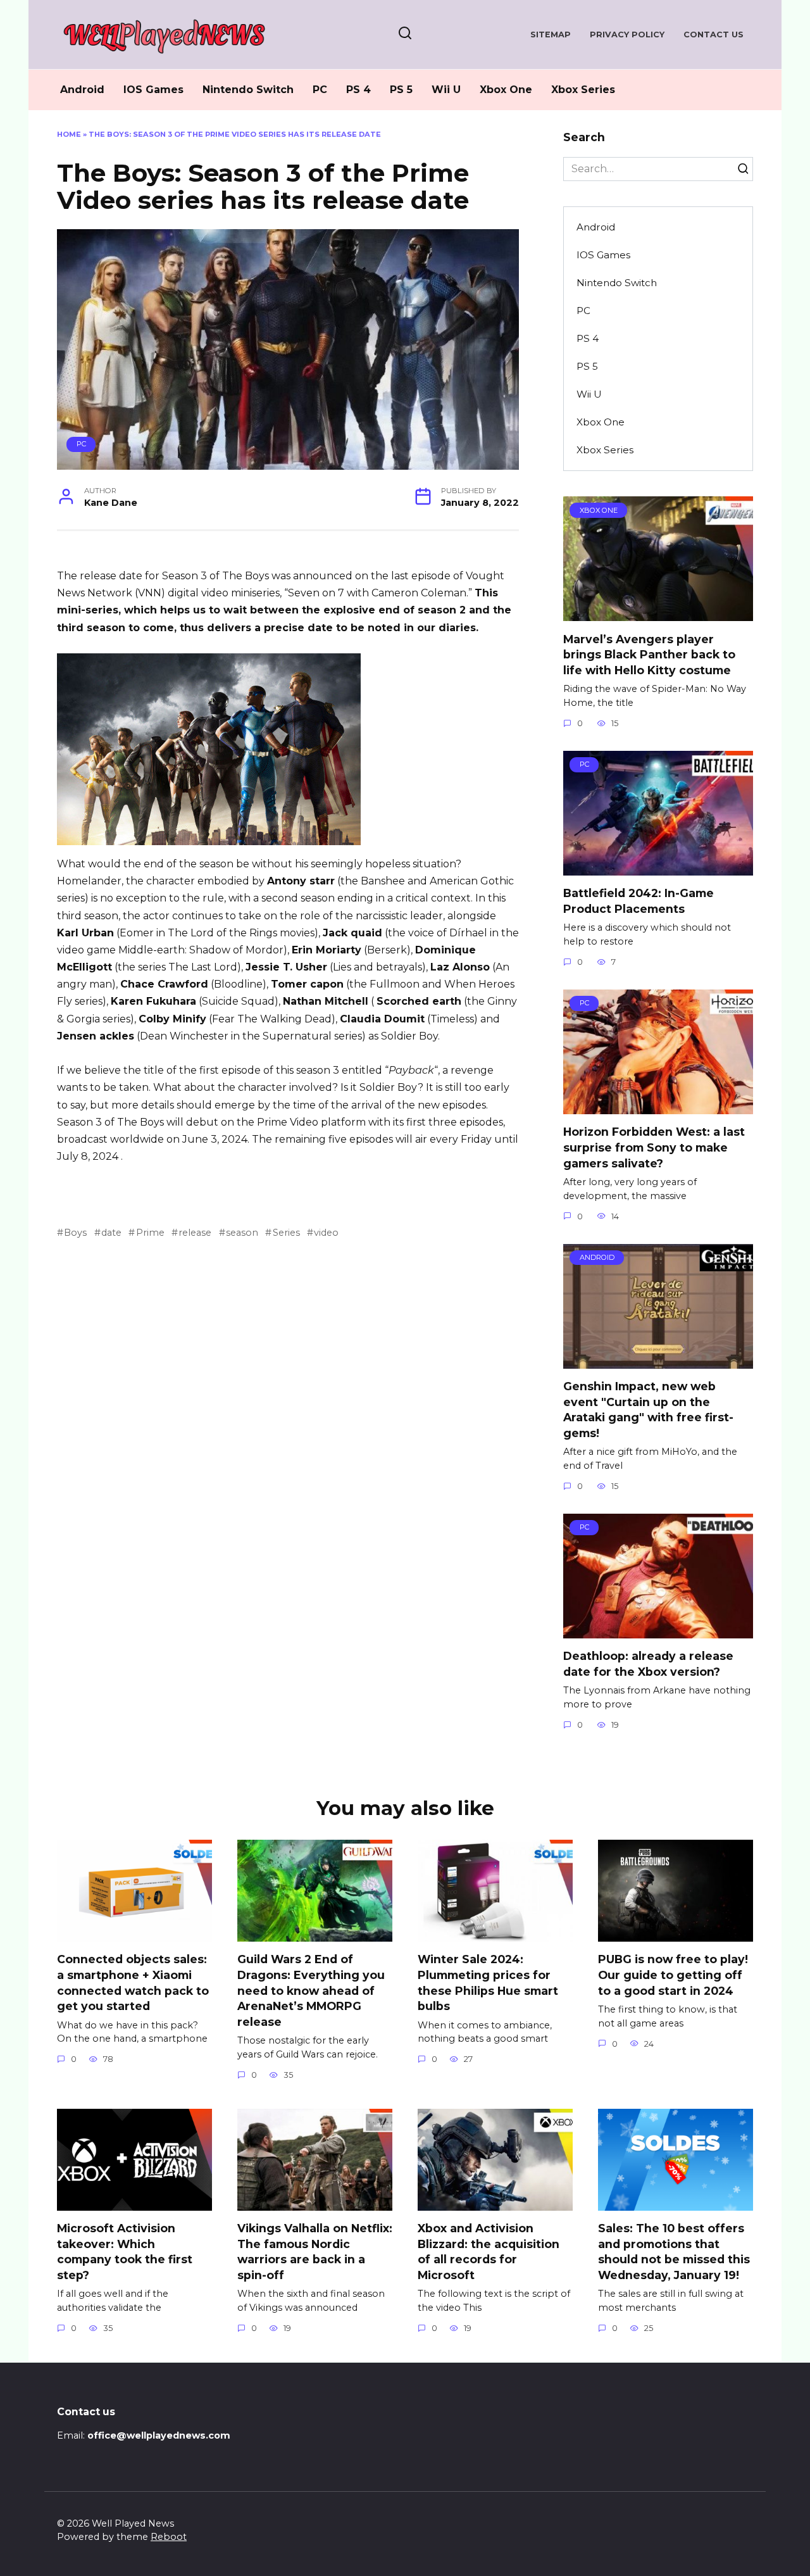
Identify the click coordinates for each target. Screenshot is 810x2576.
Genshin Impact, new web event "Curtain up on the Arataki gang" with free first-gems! (648, 1410)
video (326, 1233)
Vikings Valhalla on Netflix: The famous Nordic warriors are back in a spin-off (315, 2252)
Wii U (446, 90)
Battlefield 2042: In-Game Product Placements (639, 901)
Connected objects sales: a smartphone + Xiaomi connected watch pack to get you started (133, 1982)
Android (82, 90)
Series (286, 1233)
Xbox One (506, 90)
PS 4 (358, 90)
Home (69, 134)
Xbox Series (583, 90)
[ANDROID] (658, 1361)
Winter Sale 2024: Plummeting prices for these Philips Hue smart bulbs (488, 1982)
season (242, 1233)
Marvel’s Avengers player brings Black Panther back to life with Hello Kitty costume (649, 654)
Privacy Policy (627, 35)
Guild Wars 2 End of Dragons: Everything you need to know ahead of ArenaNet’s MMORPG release (311, 1990)
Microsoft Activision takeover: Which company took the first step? (125, 2252)
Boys (75, 1233)
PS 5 (401, 90)
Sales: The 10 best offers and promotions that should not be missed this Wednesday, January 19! (674, 2252)
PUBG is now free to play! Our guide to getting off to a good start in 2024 (673, 1975)
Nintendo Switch (248, 90)
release (195, 1233)
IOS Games (153, 90)
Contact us (713, 35)
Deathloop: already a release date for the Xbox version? (648, 1664)
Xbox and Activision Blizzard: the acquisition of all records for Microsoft (489, 2252)
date (111, 1233)
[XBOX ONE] (658, 613)
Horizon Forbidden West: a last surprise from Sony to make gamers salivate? (654, 1147)
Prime (150, 1233)
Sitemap (551, 35)
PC (320, 90)
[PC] (658, 868)
